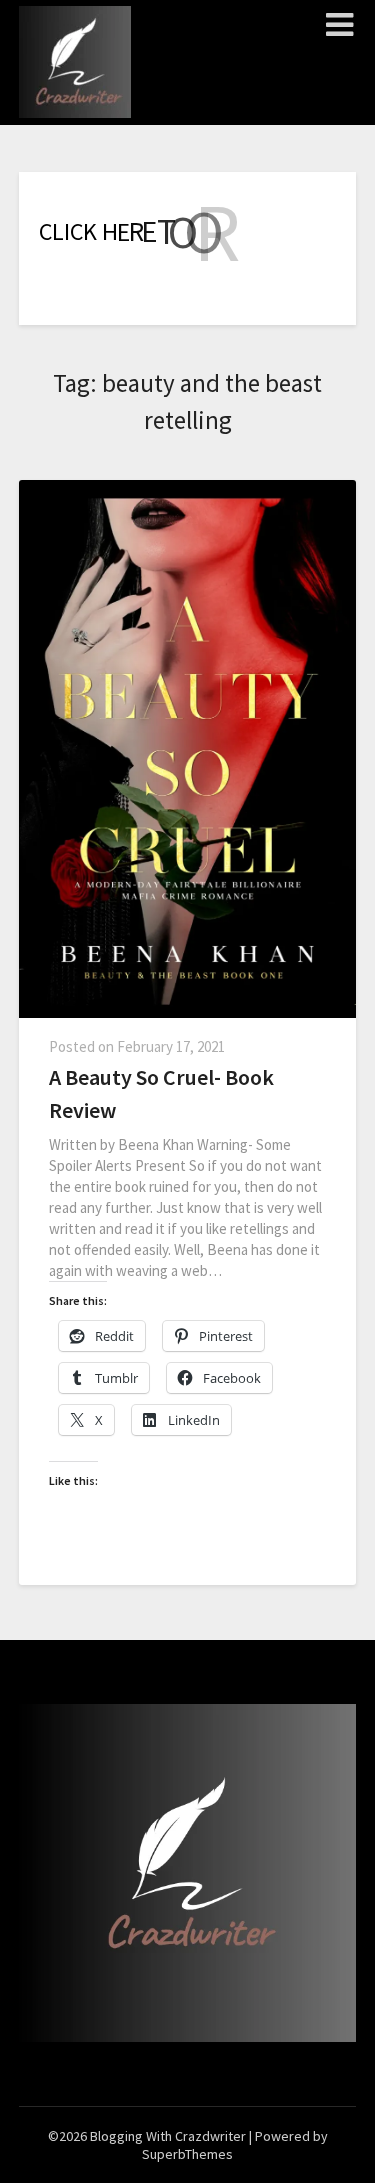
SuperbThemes (187, 2154)
